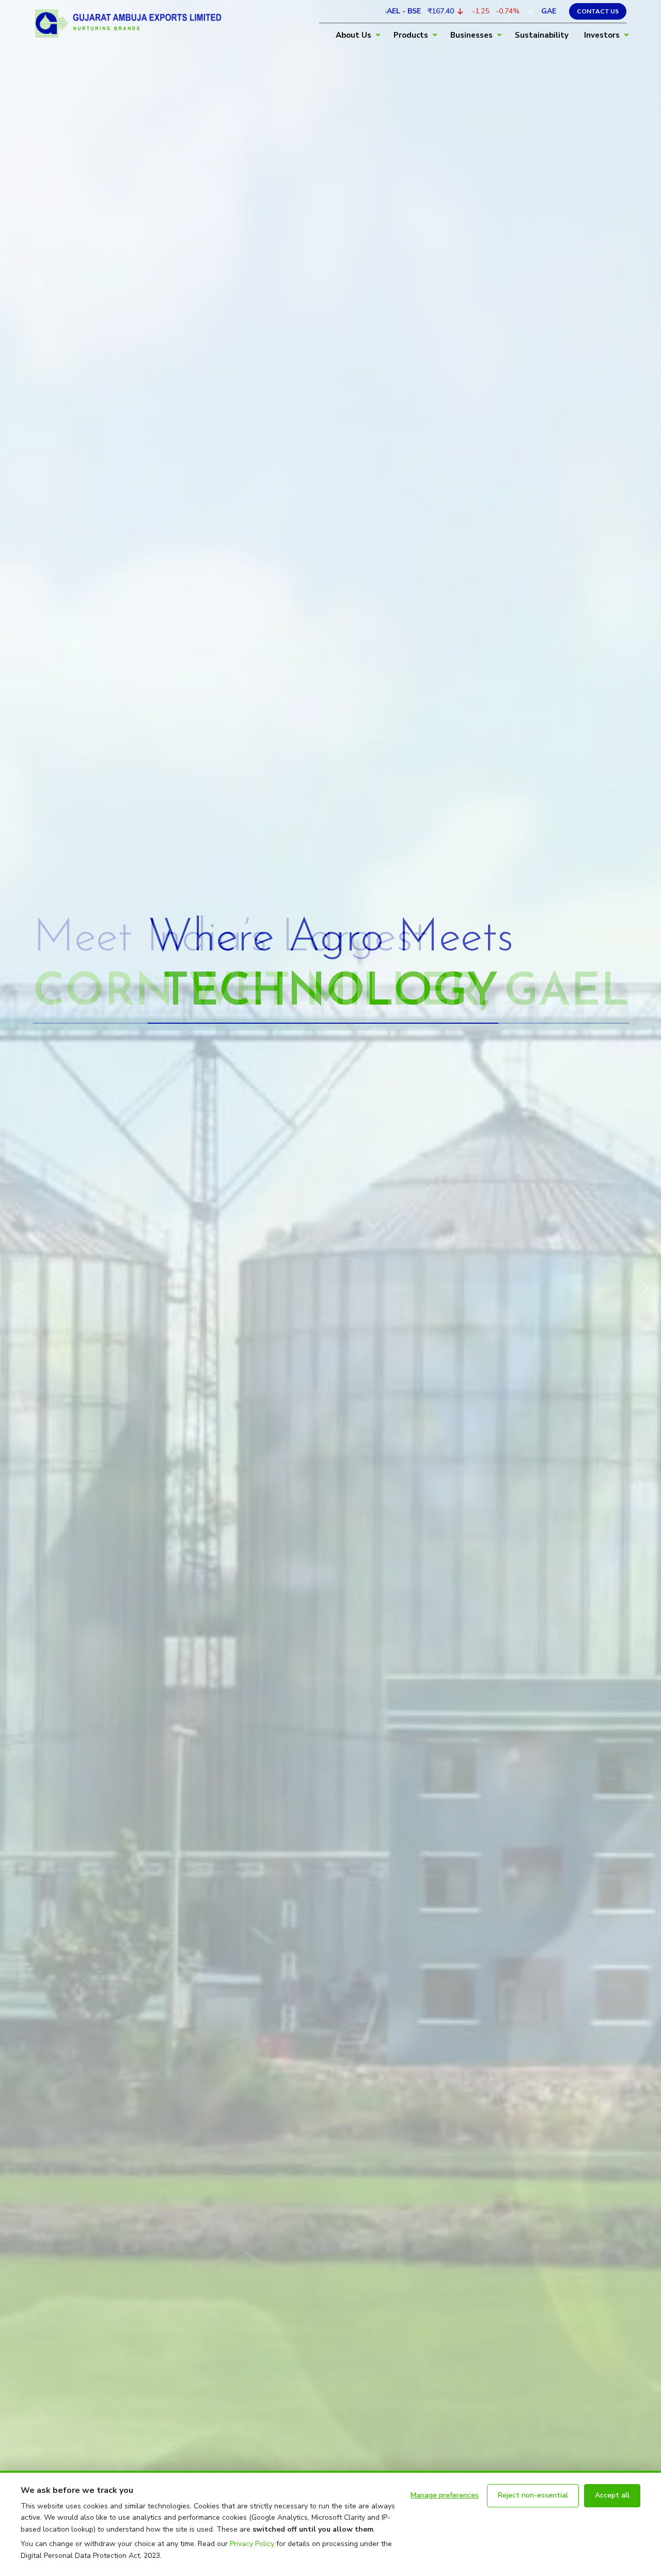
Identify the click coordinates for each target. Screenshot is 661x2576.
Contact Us (598, 11)
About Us (353, 35)
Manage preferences (445, 2495)
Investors (602, 35)
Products (411, 35)
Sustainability (542, 35)
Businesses (471, 35)
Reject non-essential (533, 2495)
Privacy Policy (252, 2544)
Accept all (612, 2495)
